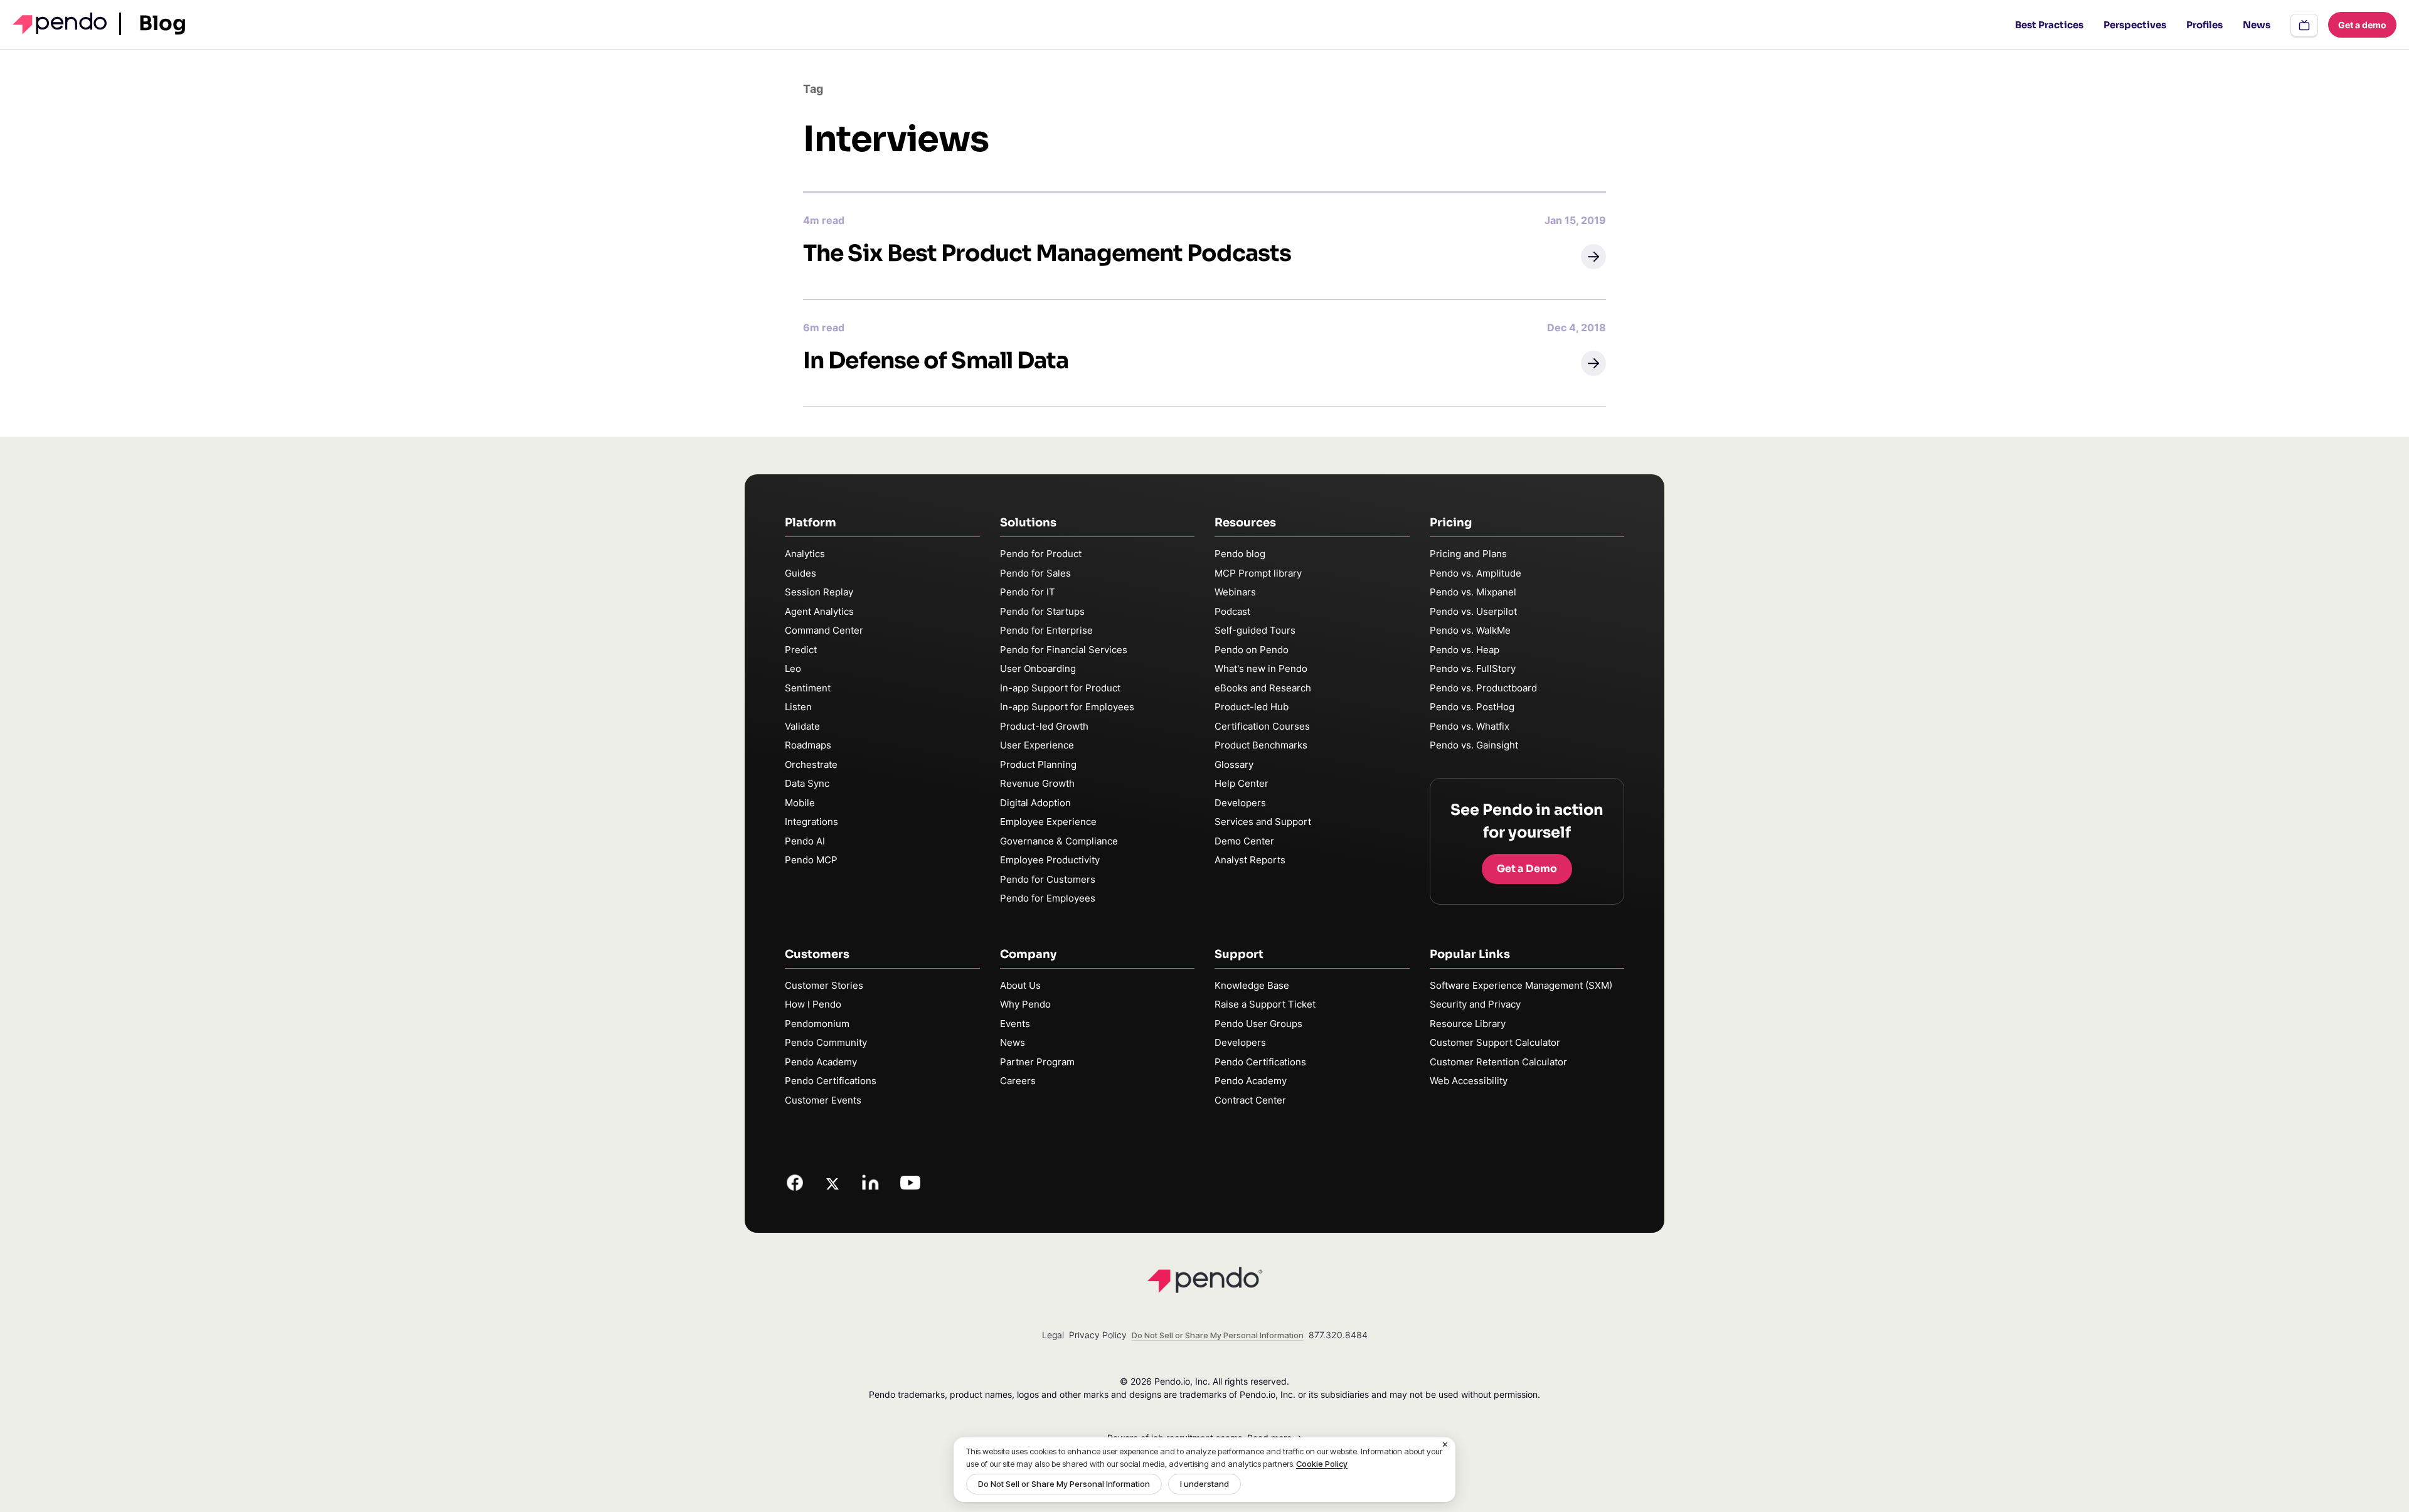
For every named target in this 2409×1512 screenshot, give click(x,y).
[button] (1593, 257)
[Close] (1445, 1445)
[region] (1204, 1470)
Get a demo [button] (2362, 25)
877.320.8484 (1338, 1335)
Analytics (805, 554)
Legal (1053, 1335)
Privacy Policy (1098, 1335)
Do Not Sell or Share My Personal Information (1064, 1484)
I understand (1204, 1484)
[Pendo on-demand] (2304, 25)
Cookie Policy (1322, 1464)
